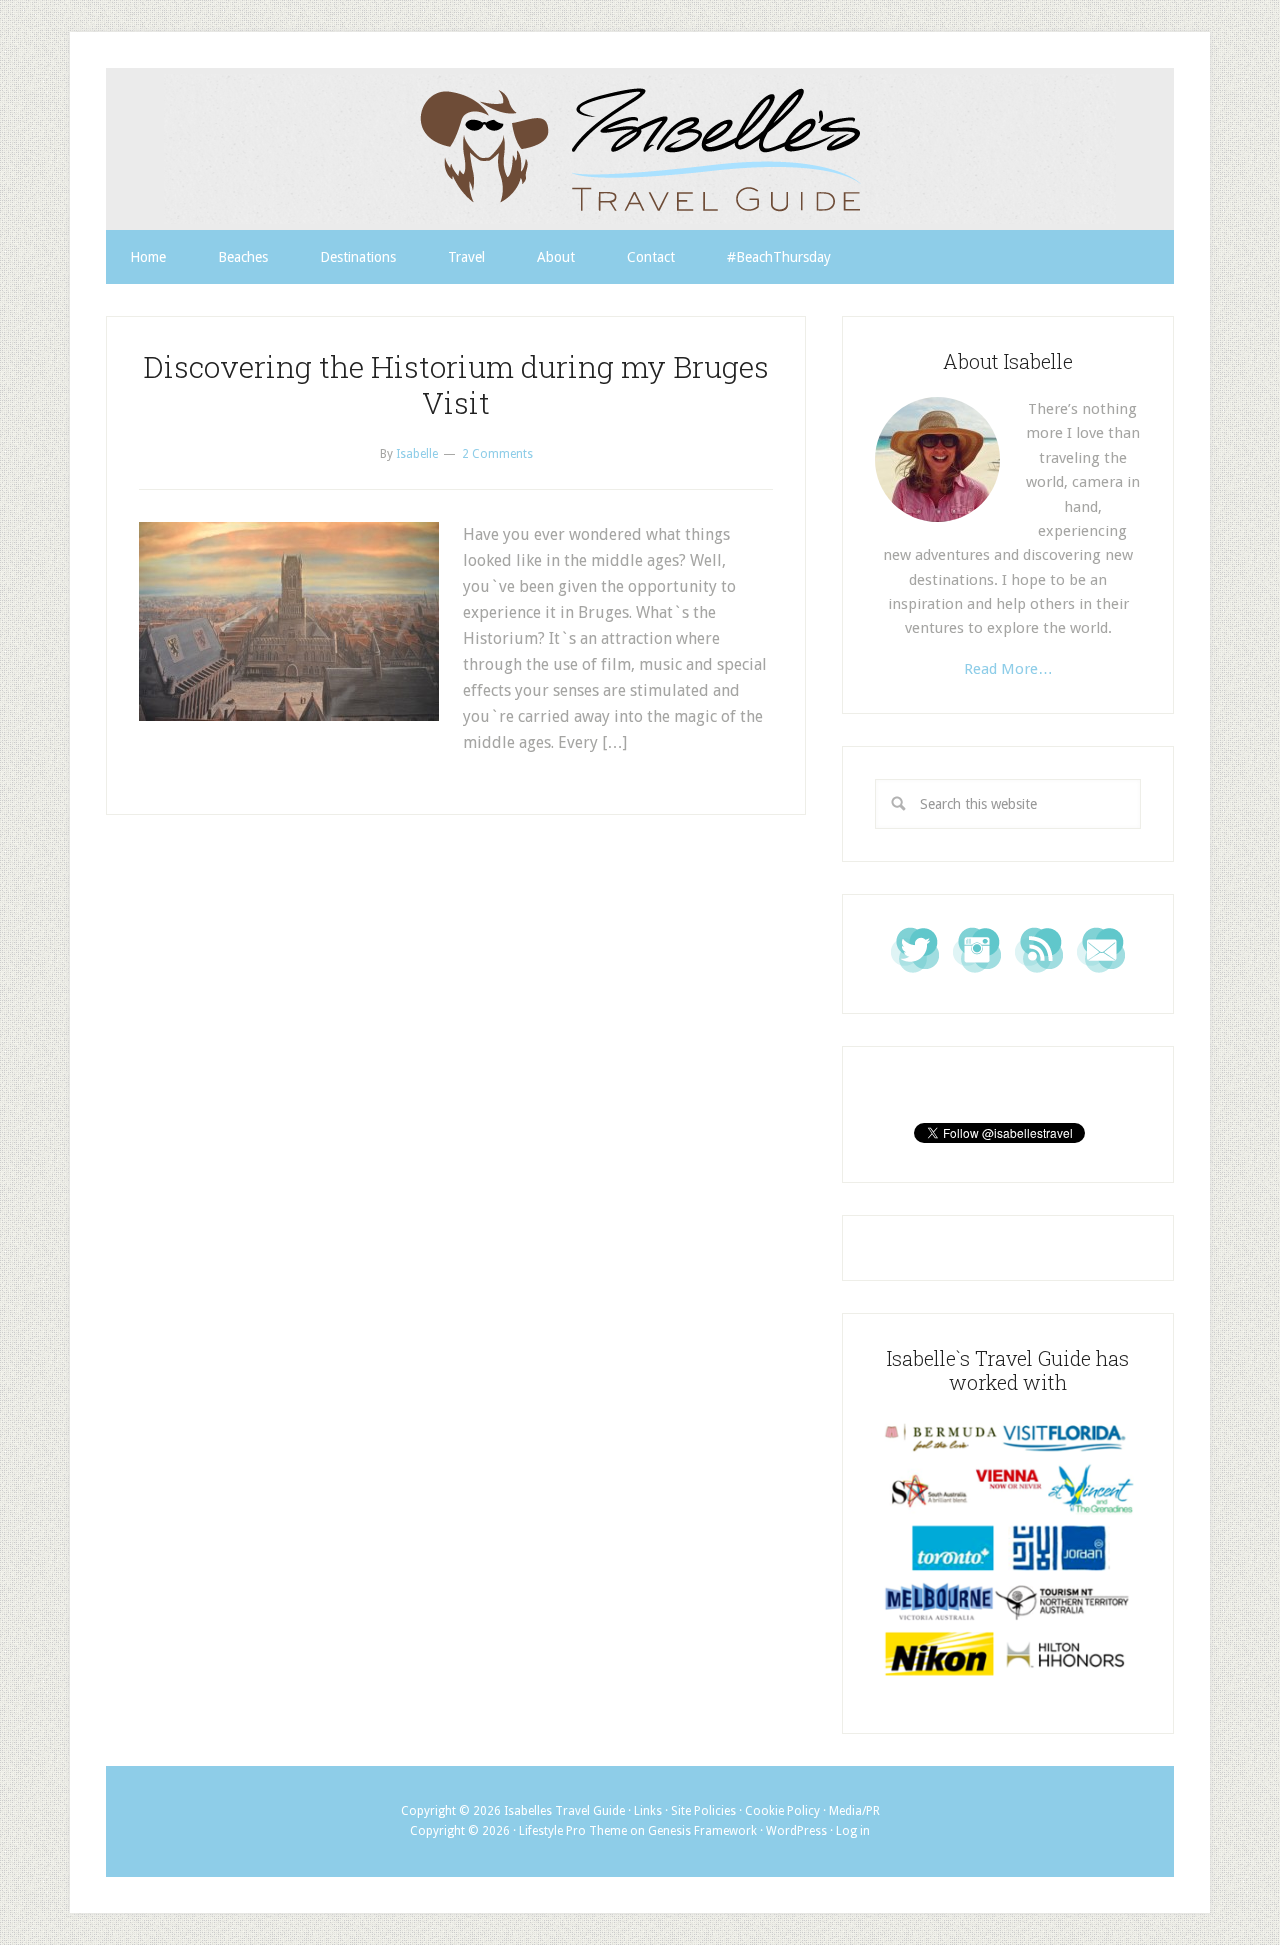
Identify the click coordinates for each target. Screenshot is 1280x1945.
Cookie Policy (782, 1811)
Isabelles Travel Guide (640, 149)
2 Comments (497, 454)
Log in (853, 1831)
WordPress (796, 1831)
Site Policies (703, 1811)
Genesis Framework (702, 1831)
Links (648, 1811)
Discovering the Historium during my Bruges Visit (456, 384)
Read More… (1008, 669)
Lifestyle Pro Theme (573, 1831)
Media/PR (854, 1811)
